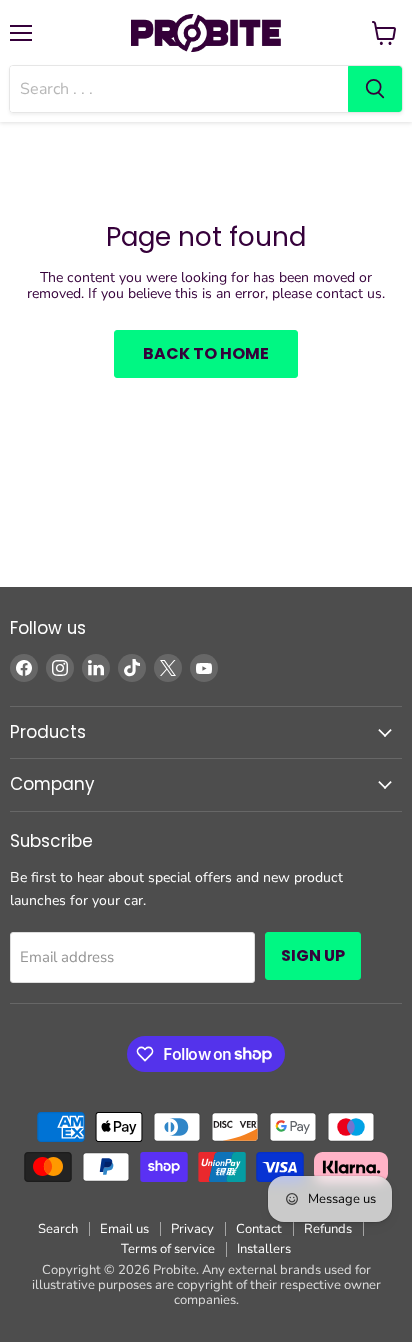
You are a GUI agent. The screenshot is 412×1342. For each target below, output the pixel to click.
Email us (124, 1229)
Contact (259, 1229)
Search (58, 1229)
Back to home (206, 353)
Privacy (192, 1229)
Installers (264, 1249)
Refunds (328, 1229)
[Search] (375, 89)
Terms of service (168, 1249)
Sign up (313, 955)
